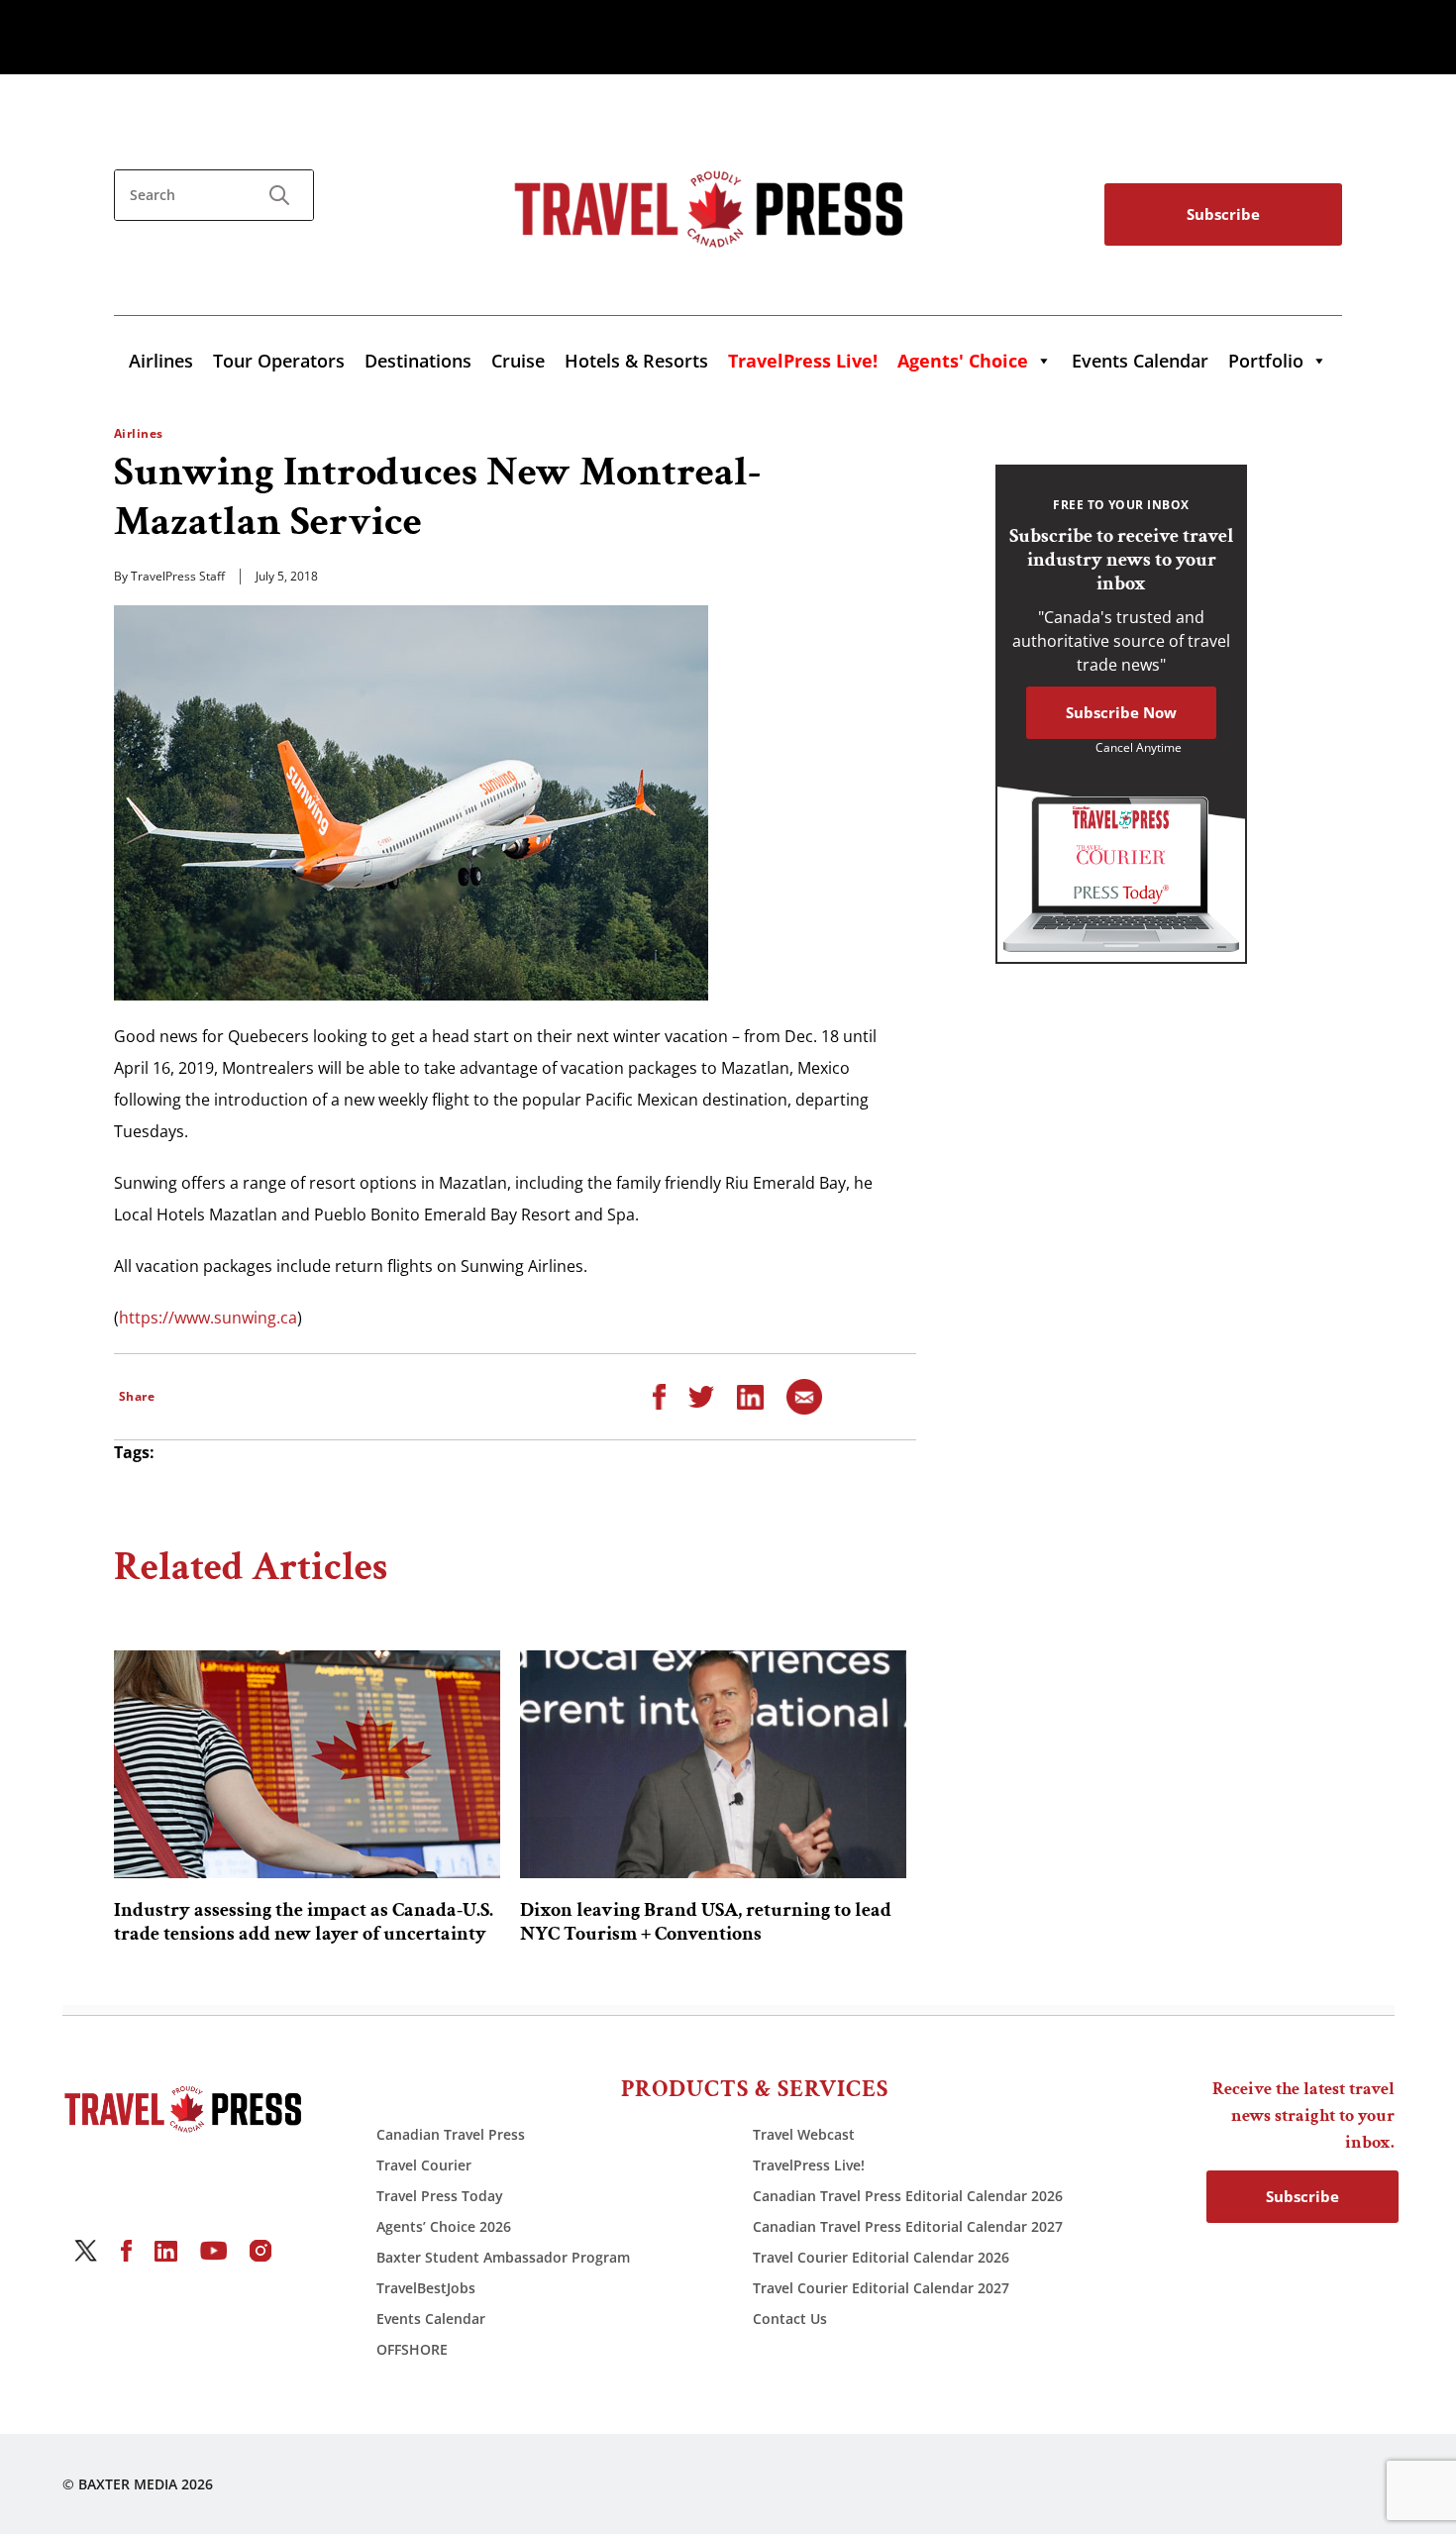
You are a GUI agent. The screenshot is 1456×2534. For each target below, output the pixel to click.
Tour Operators (279, 361)
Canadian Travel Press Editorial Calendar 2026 (908, 2196)
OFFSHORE (412, 2349)
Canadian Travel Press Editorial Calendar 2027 (908, 2226)
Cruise (518, 361)
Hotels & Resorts (636, 361)
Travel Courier (424, 2165)
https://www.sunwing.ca (208, 1318)
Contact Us (790, 2319)
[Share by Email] (804, 1396)
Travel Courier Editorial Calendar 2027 (881, 2288)
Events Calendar (1140, 361)
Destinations (418, 361)
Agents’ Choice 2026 (444, 2226)
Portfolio (1266, 361)
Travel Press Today (440, 2196)
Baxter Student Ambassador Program (503, 2257)
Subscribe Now (1121, 712)
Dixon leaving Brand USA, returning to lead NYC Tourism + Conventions (706, 1922)
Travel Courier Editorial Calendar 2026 (881, 2257)
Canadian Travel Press (451, 2134)
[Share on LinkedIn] (750, 1396)
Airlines (161, 361)
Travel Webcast (804, 2134)
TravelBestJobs (426, 2288)
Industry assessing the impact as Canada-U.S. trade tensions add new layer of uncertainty (304, 1922)
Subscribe (1223, 214)
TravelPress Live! (809, 2165)
